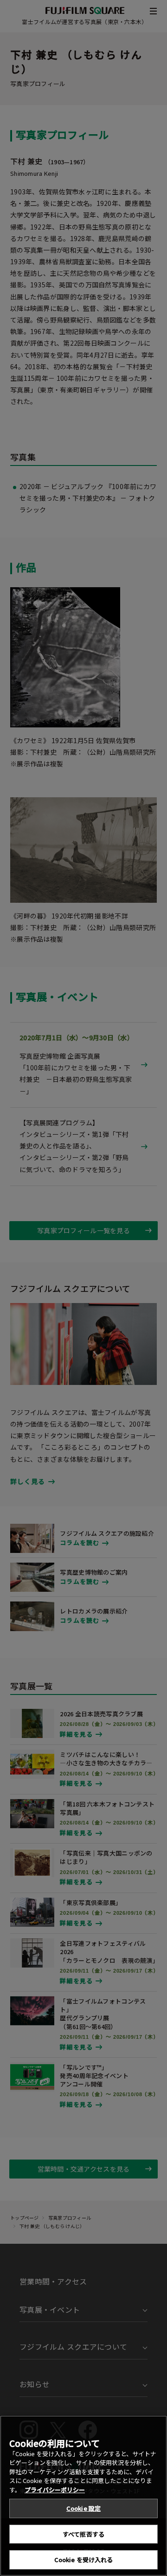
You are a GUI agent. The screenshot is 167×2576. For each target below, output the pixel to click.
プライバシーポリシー (55, 2490)
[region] (83, 2496)
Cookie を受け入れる (84, 2560)
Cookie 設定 (83, 2508)
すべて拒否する (83, 2534)
